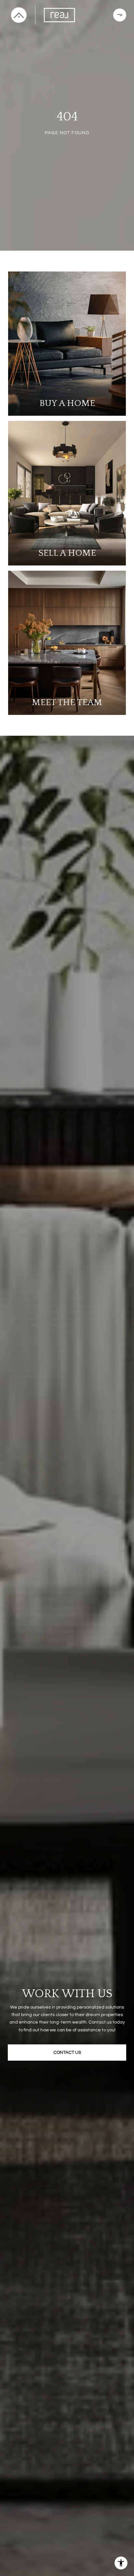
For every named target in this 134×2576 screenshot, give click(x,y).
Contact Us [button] (67, 2053)
